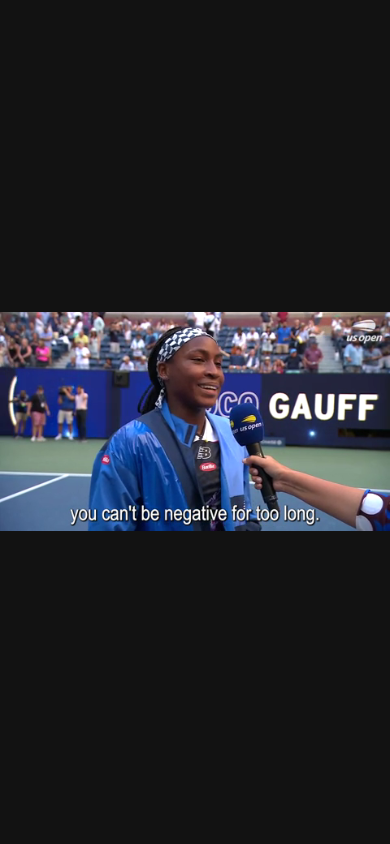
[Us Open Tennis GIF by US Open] (195, 422)
